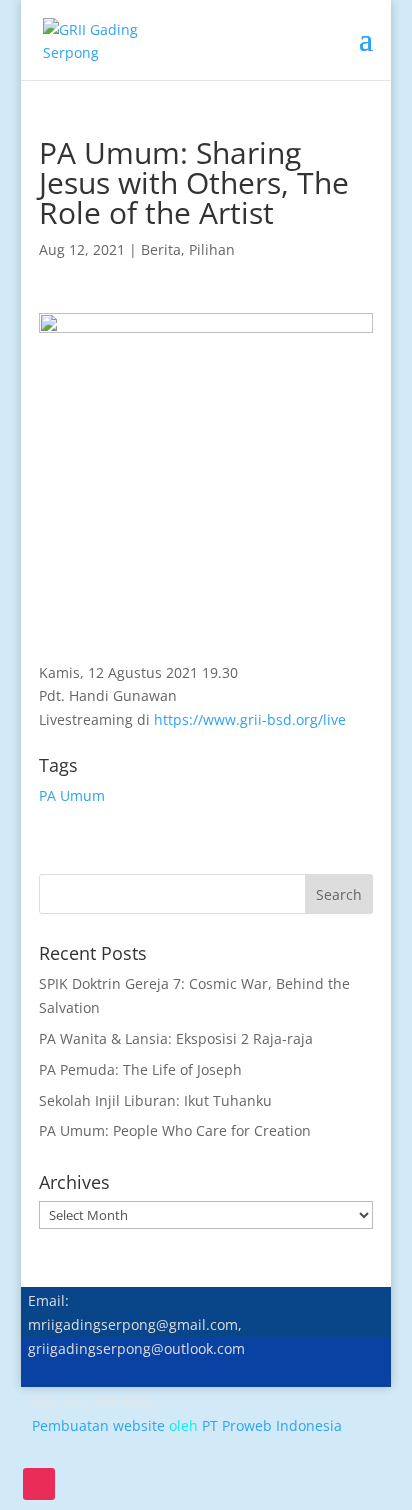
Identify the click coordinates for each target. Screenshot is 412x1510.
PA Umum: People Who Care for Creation (175, 1130)
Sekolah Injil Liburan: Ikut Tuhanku (155, 1100)
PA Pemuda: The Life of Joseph (140, 1069)
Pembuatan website (98, 1425)
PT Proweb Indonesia (272, 1425)
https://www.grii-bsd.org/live (250, 719)
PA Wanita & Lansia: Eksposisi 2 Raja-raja (176, 1038)
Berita (161, 249)
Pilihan (212, 249)
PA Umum (72, 795)
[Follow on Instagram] (39, 1484)
